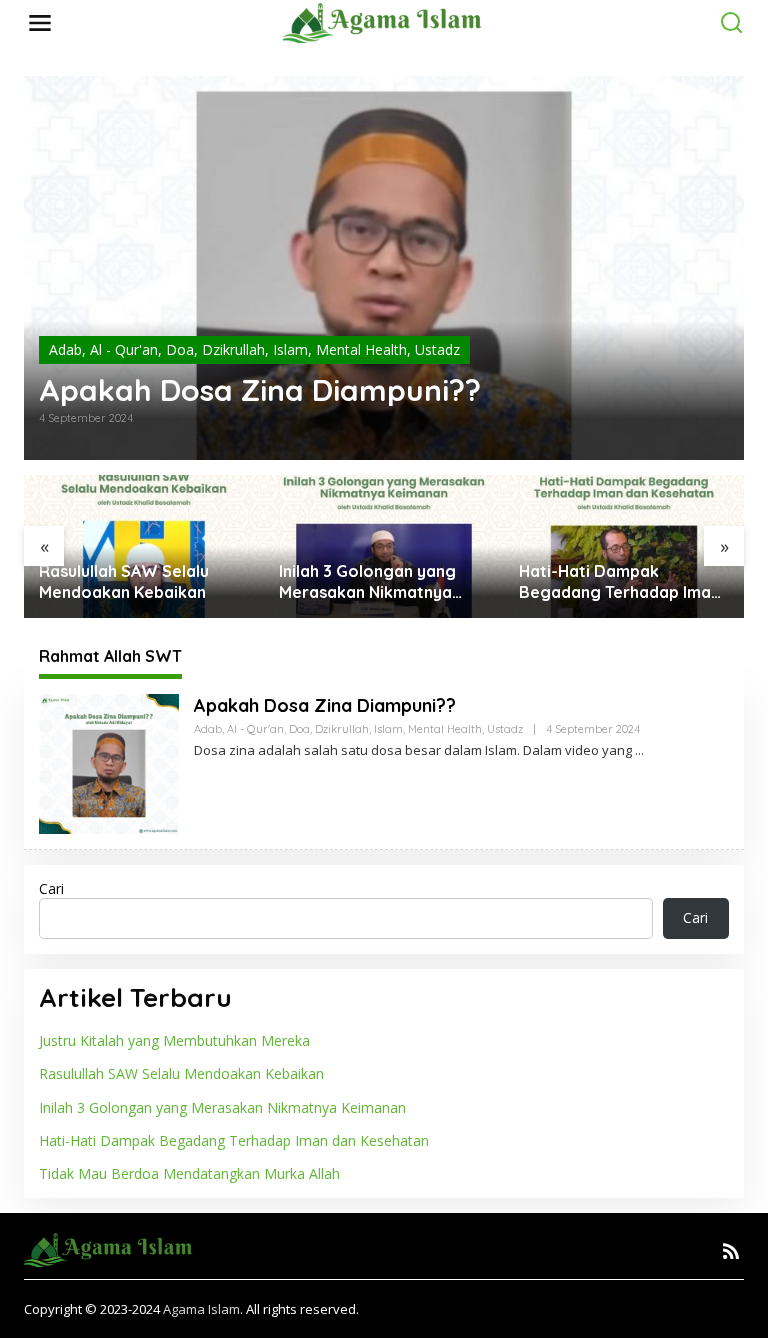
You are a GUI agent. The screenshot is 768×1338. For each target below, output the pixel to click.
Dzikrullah (233, 349)
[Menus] (40, 23)
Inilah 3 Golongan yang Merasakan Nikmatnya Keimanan (367, 582)
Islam (290, 349)
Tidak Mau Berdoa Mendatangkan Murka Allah (189, 1173)
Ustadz (437, 349)
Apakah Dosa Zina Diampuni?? (260, 390)
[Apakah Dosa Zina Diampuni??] (639, 750)
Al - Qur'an (124, 349)
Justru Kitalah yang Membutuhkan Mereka (174, 1040)
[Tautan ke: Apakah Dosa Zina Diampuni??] (384, 268)
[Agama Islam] (387, 21)
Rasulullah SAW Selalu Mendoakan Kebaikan (124, 581)
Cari (51, 888)
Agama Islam (201, 1309)
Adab (65, 349)
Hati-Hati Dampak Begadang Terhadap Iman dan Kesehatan (619, 582)
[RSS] (731, 1251)
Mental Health (361, 349)
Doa (180, 349)
